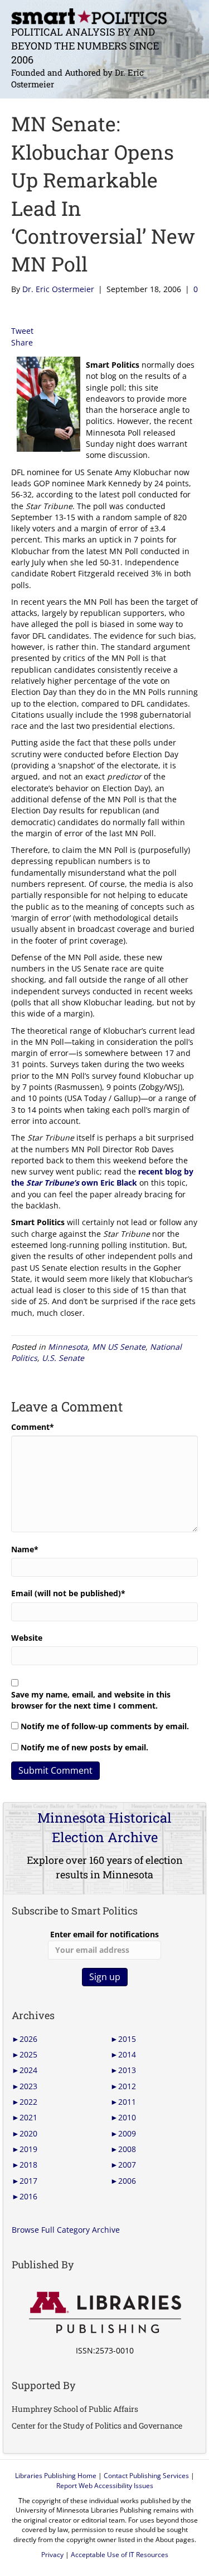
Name (25, 1549)
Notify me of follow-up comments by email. (105, 1726)
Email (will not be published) (68, 1593)
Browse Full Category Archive (66, 2230)
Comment (33, 1427)
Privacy (52, 2555)
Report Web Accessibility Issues (105, 2486)
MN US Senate (119, 1347)
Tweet (22, 331)
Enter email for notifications (104, 1934)
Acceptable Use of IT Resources (120, 2555)
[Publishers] (104, 2313)
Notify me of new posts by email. (84, 1747)
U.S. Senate (63, 1358)
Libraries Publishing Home (56, 2476)
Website (27, 1638)
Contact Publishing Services (146, 2476)
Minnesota (68, 1347)
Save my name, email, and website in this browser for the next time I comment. (91, 1700)
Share (22, 342)
